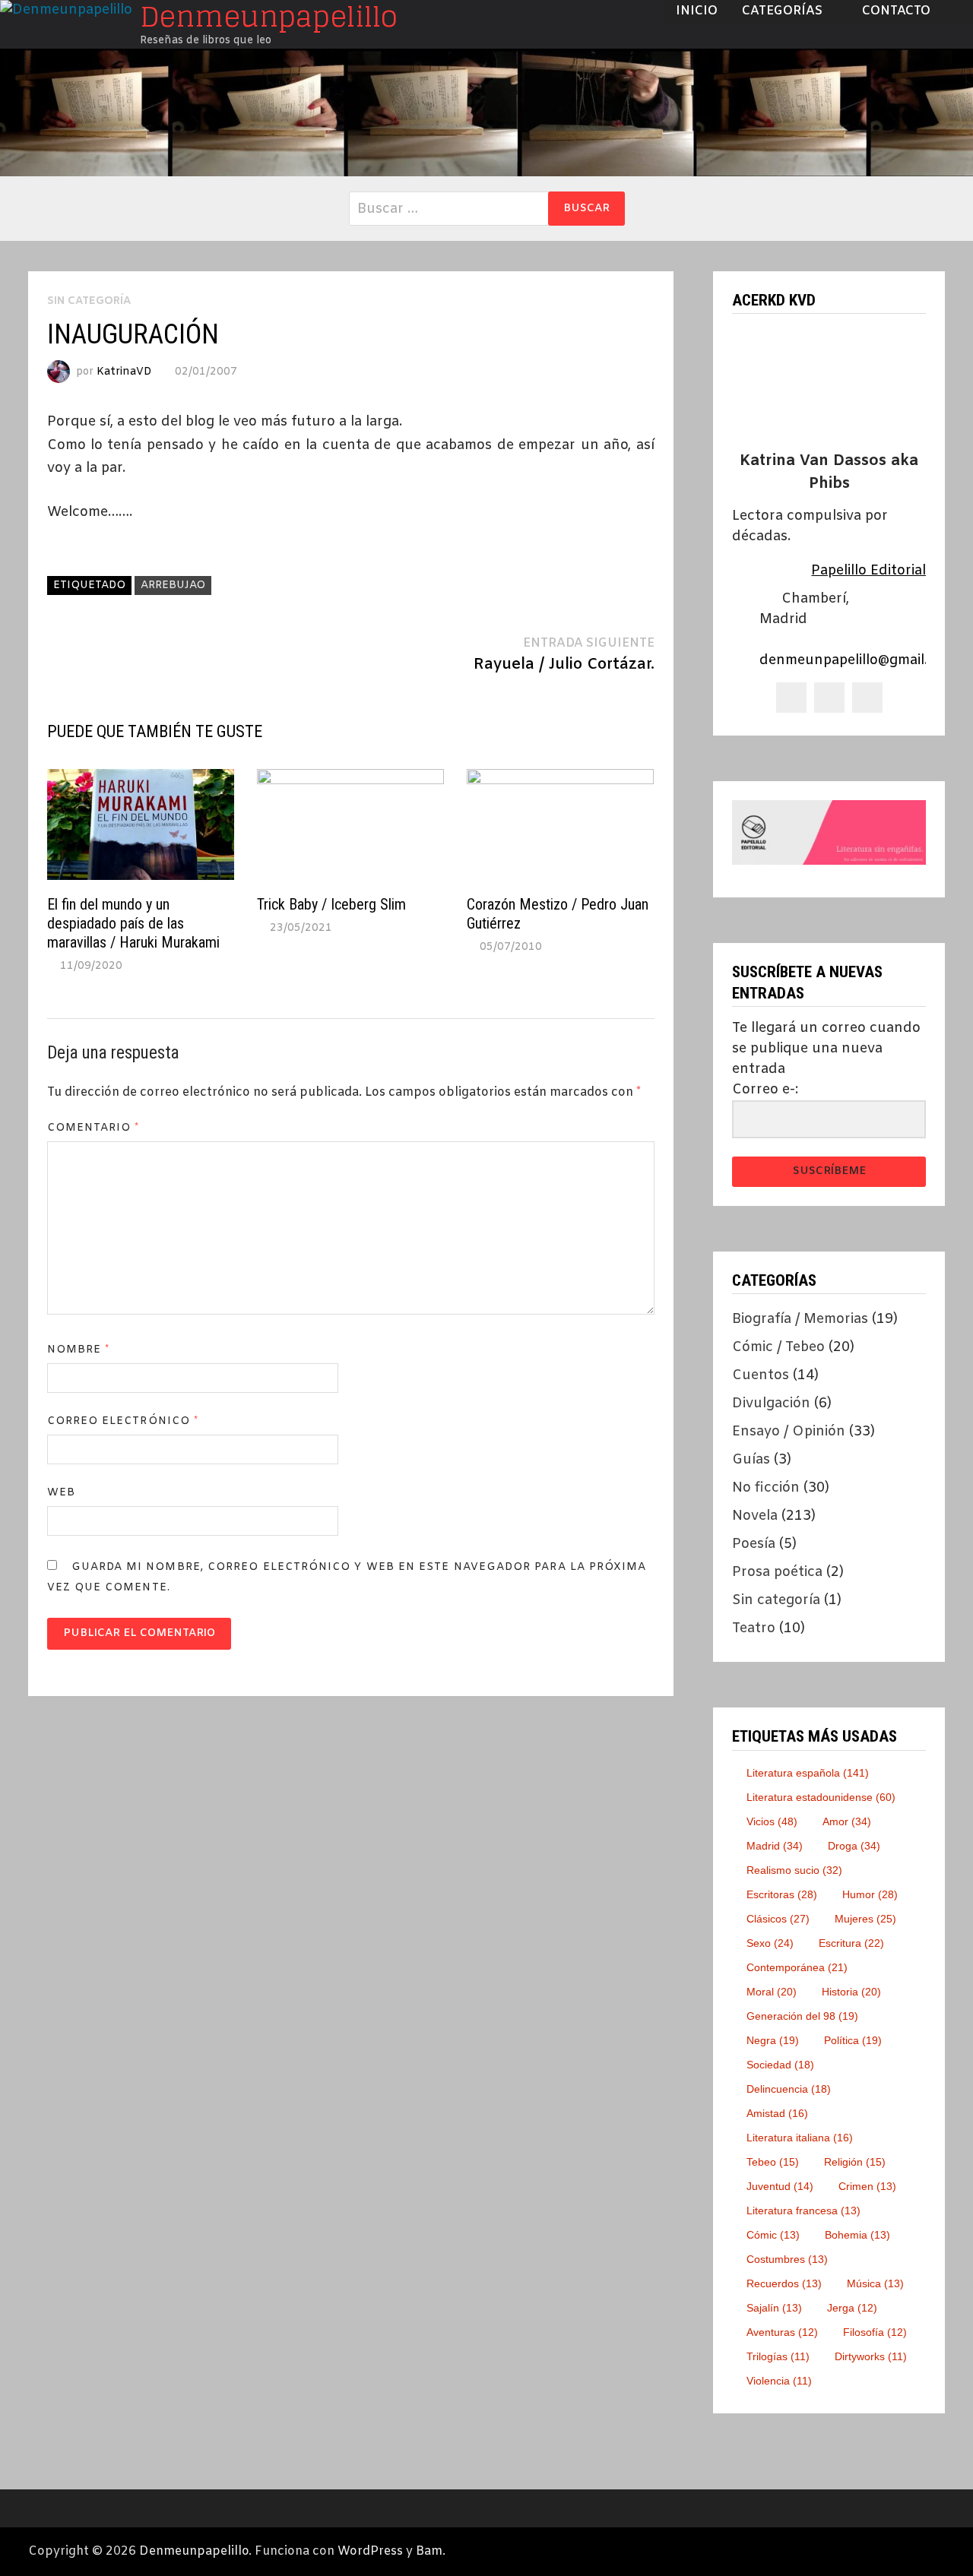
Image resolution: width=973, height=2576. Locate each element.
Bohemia (857, 2235)
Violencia (779, 2381)
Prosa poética (777, 1572)
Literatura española (808, 1773)
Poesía (754, 1544)
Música (875, 2283)
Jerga (852, 2308)
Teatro (754, 1628)
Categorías (782, 11)
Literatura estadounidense (821, 1797)
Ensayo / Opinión (789, 1432)
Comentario (93, 1128)
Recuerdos (784, 2283)
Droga (854, 1846)
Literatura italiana (800, 2138)
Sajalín (774, 2308)
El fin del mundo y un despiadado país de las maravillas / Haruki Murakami (133, 923)
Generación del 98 (802, 2016)
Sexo (770, 1943)
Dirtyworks (871, 2356)
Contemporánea (797, 1967)
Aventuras (782, 2332)
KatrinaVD (124, 372)
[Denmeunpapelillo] (486, 112)
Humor (870, 1894)
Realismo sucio (794, 1870)
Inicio (697, 11)
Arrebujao (173, 585)
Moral (772, 1992)
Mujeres (865, 1919)
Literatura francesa (803, 2210)
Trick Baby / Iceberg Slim (331, 904)
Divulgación (771, 1404)
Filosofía (875, 2332)
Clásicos (778, 1919)
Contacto (896, 11)
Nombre (79, 1350)
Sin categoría (776, 1600)
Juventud (780, 2186)
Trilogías (778, 2356)
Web (61, 1493)
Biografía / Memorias (800, 1319)
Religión (855, 2162)
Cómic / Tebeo (778, 1347)
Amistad (777, 2113)
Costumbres (787, 2259)
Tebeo (773, 2162)
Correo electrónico (123, 1421)
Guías (751, 1460)
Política (853, 2040)
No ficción (766, 1488)
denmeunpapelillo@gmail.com (857, 660)
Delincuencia (789, 2089)
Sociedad (780, 2065)
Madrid (775, 1846)
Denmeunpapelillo (194, 2551)
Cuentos (761, 1375)
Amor (847, 1821)
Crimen (867, 2186)
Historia (851, 1992)
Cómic (773, 2235)
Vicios (772, 1821)
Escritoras (782, 1894)
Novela (755, 1516)
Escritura (851, 1943)
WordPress (370, 2551)
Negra (773, 2040)
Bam (429, 2551)
